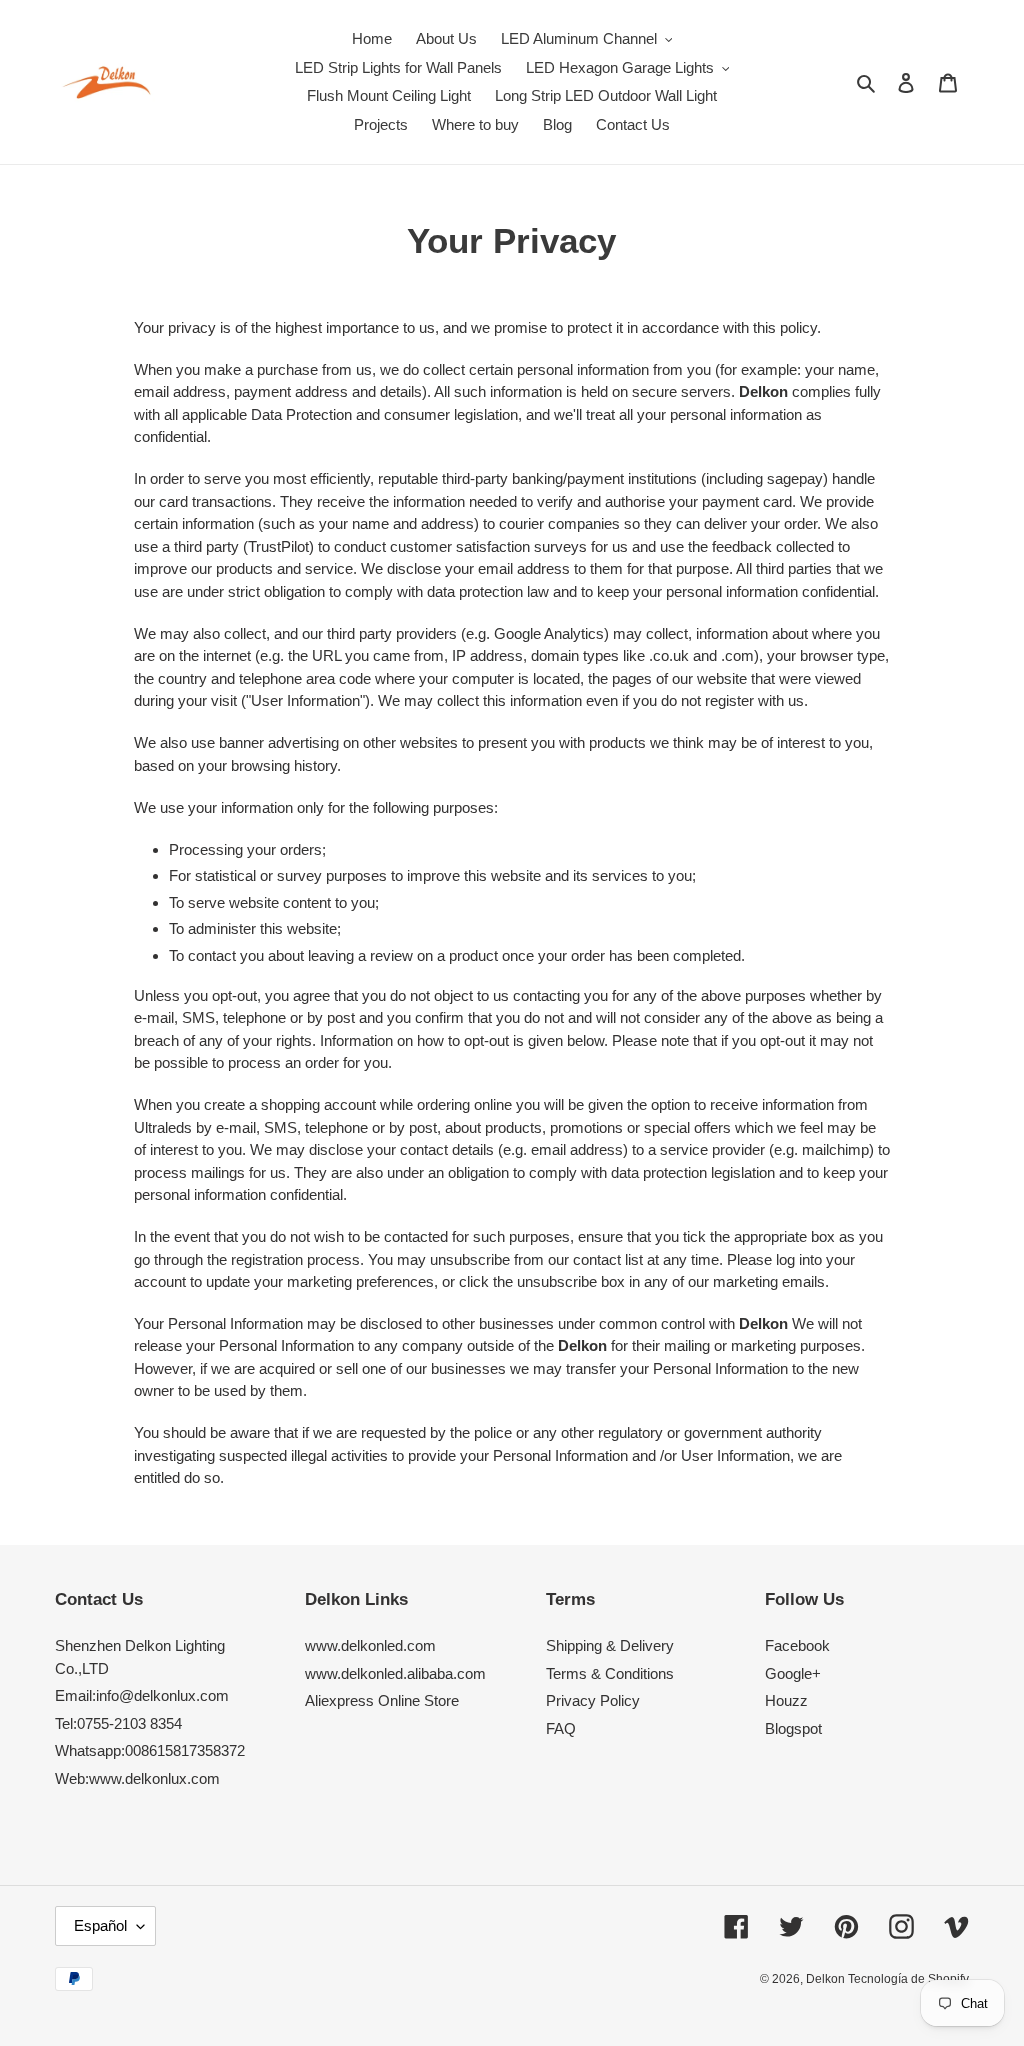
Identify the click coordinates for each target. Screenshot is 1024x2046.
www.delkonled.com (370, 1645)
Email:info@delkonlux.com (142, 1695)
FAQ (561, 1728)
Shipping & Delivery (610, 1645)
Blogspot (793, 1728)
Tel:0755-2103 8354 (118, 1723)
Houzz (786, 1700)
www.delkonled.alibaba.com (395, 1673)
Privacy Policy (593, 1700)
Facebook (797, 1645)
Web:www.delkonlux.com (137, 1778)
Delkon (827, 1979)
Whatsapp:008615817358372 (150, 1750)
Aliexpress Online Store (382, 1700)
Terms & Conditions (610, 1673)
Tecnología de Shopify (908, 1979)
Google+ (793, 1673)
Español (100, 1925)
